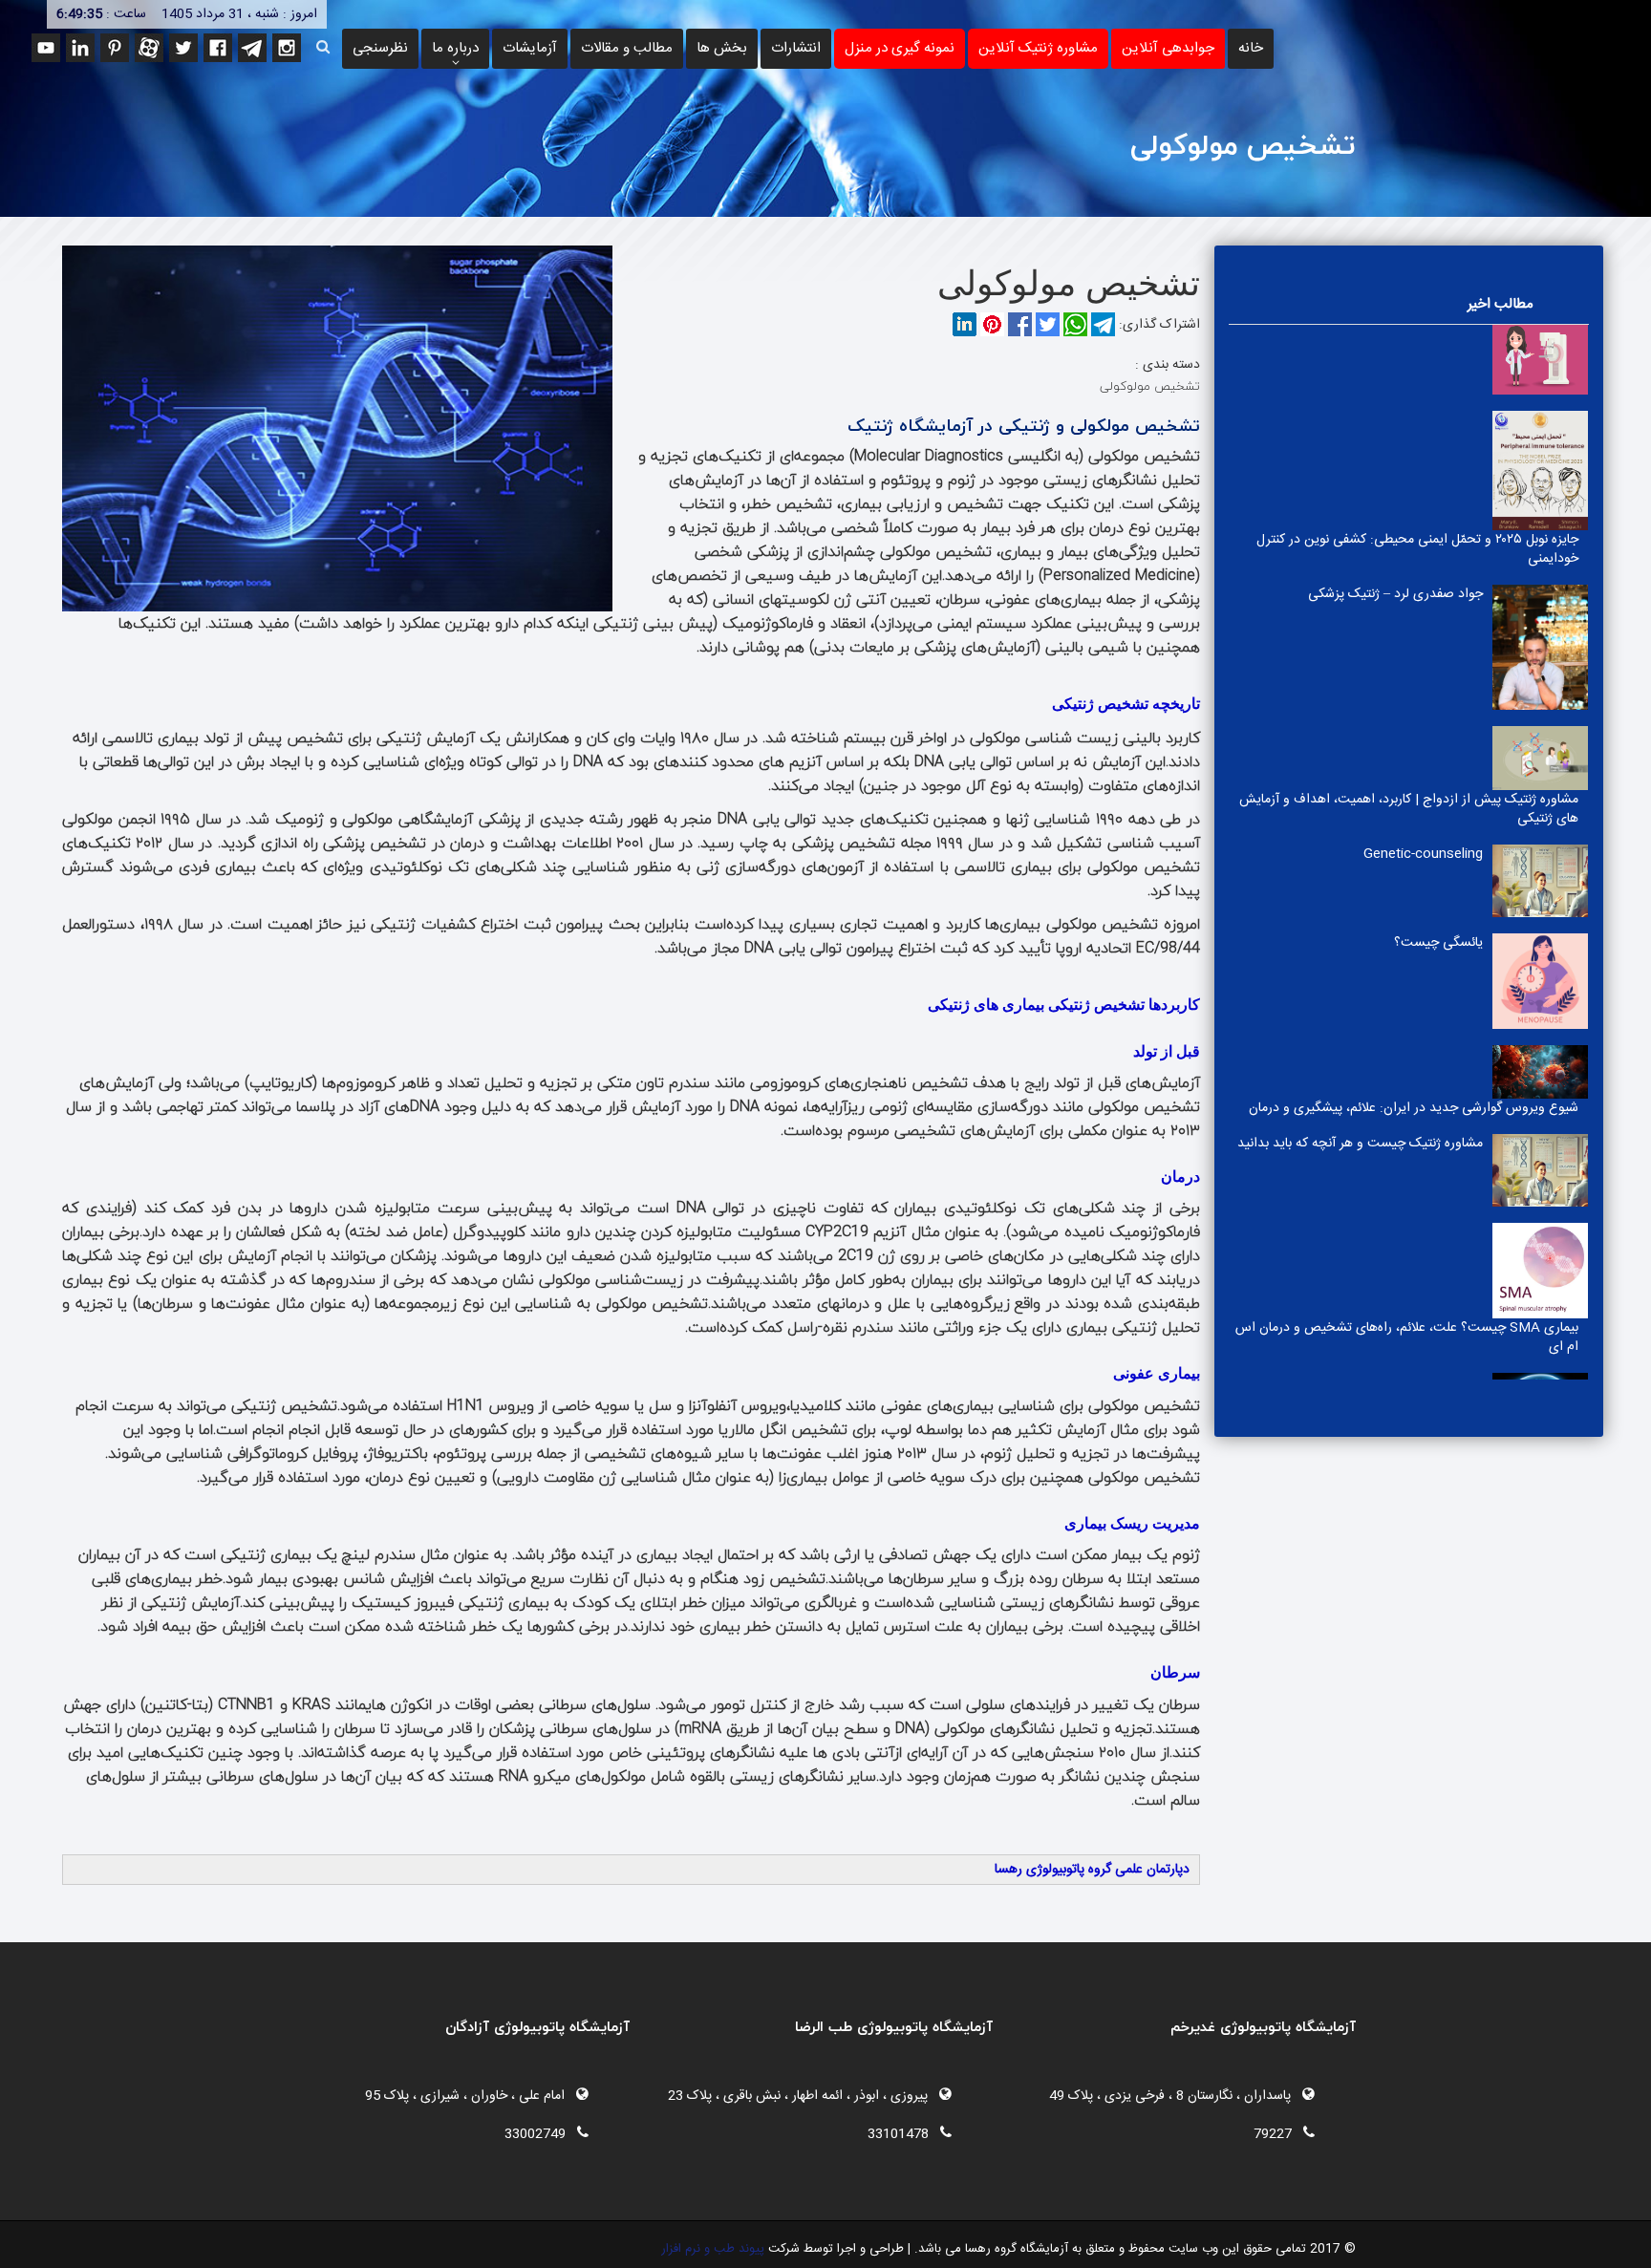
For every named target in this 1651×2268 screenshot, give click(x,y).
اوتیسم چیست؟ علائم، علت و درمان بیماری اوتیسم (1441, 1369)
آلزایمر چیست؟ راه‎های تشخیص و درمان (1374, 1129)
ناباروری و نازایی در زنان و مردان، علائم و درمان (1358, 1041)
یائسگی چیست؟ (1438, 416)
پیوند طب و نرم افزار (713, 2249)
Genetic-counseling (1423, 327)
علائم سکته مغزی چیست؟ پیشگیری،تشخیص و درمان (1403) (1411, 918)
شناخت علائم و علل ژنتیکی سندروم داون (1375, 953)
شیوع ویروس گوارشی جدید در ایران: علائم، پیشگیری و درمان (1414, 581)
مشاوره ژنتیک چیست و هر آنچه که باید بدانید (1360, 616)
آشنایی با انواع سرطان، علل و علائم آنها (1382, 1217)
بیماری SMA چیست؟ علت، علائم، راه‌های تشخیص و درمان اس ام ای (1407, 810)
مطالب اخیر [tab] (1501, 304)
